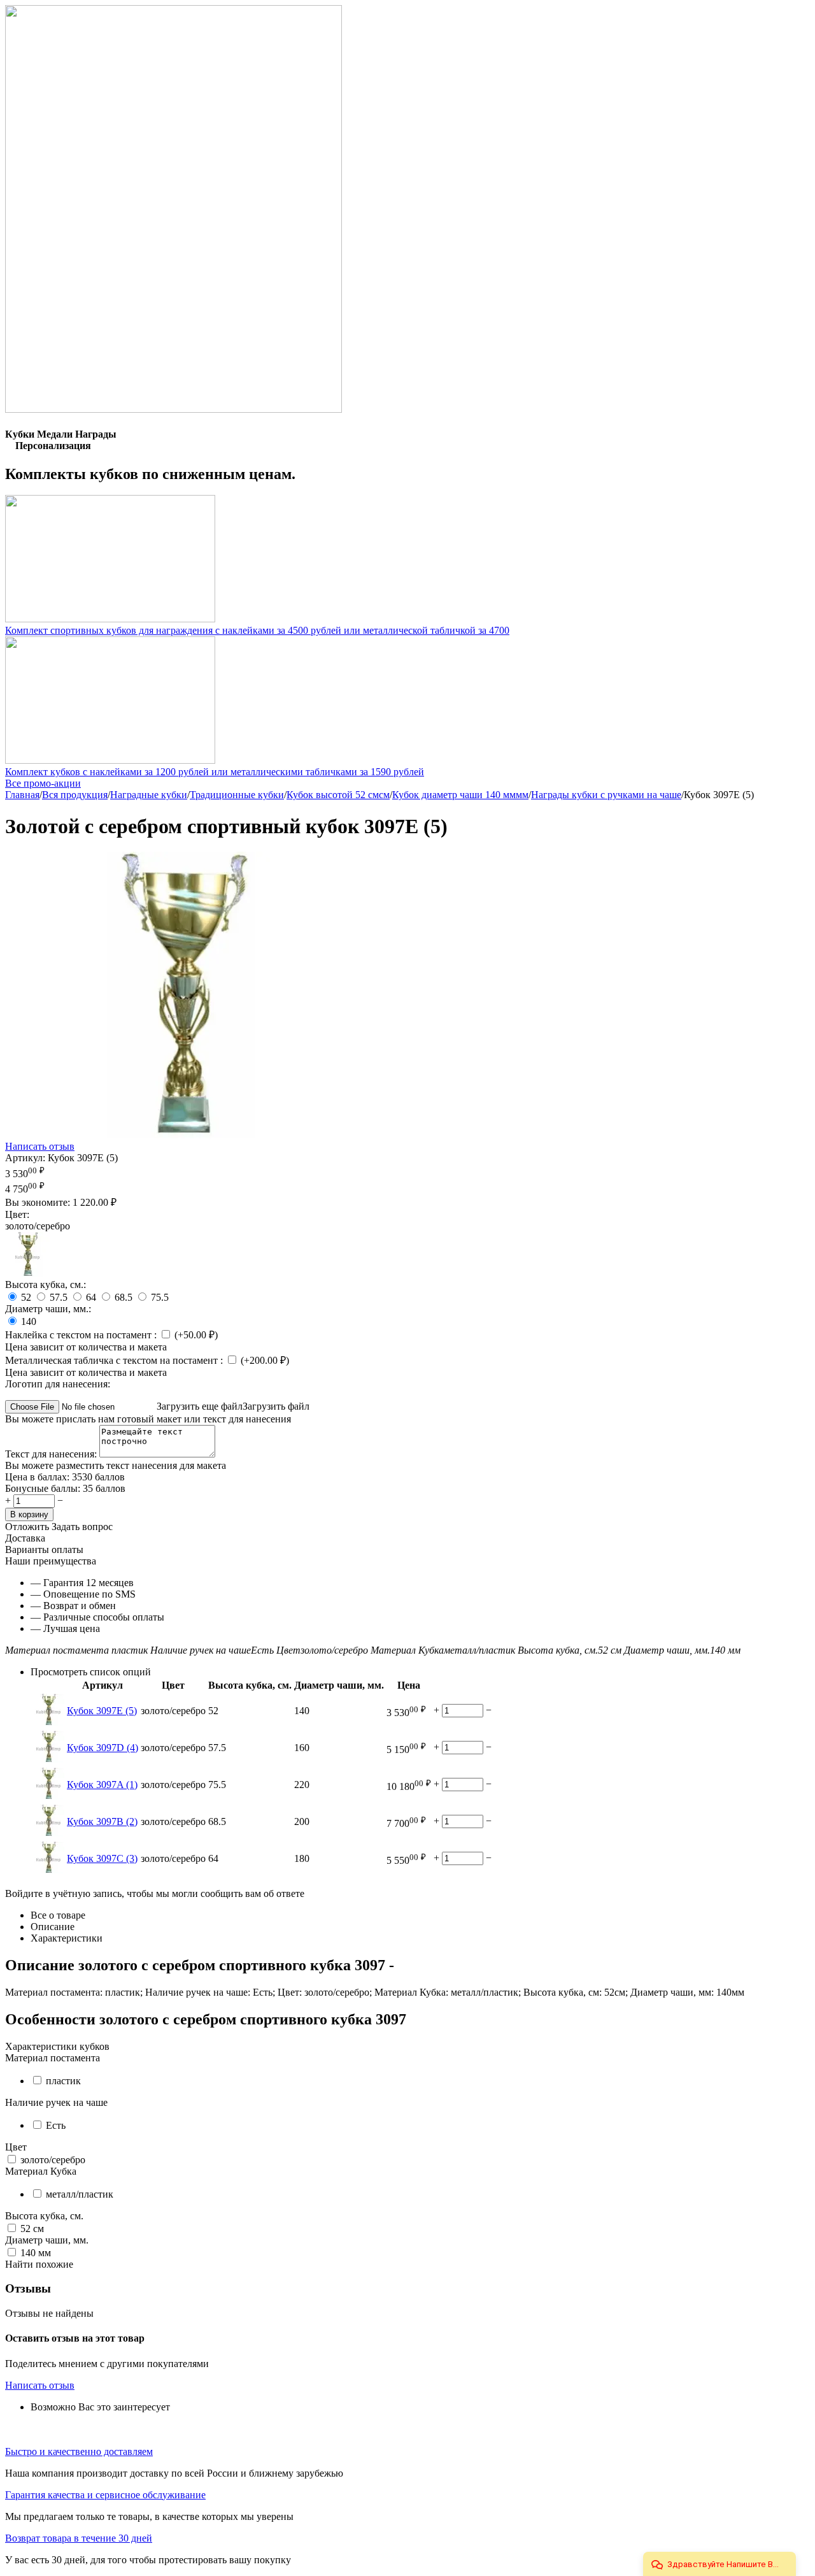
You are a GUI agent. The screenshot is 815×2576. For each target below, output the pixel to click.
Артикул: (25, 1158)
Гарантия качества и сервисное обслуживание (105, 2495)
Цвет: (17, 1214)
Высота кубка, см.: (46, 1284)
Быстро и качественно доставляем (79, 2451)
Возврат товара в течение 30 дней (79, 2538)
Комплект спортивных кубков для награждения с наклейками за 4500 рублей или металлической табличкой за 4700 (257, 630)
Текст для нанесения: (52, 1454)
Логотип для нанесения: (58, 1384)
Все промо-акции (43, 783)
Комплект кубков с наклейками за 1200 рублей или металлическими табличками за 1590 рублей (215, 772)
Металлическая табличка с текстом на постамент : (115, 1360)
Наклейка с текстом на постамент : (82, 1335)
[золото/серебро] (27, 1273)
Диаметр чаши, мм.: (48, 1309)
